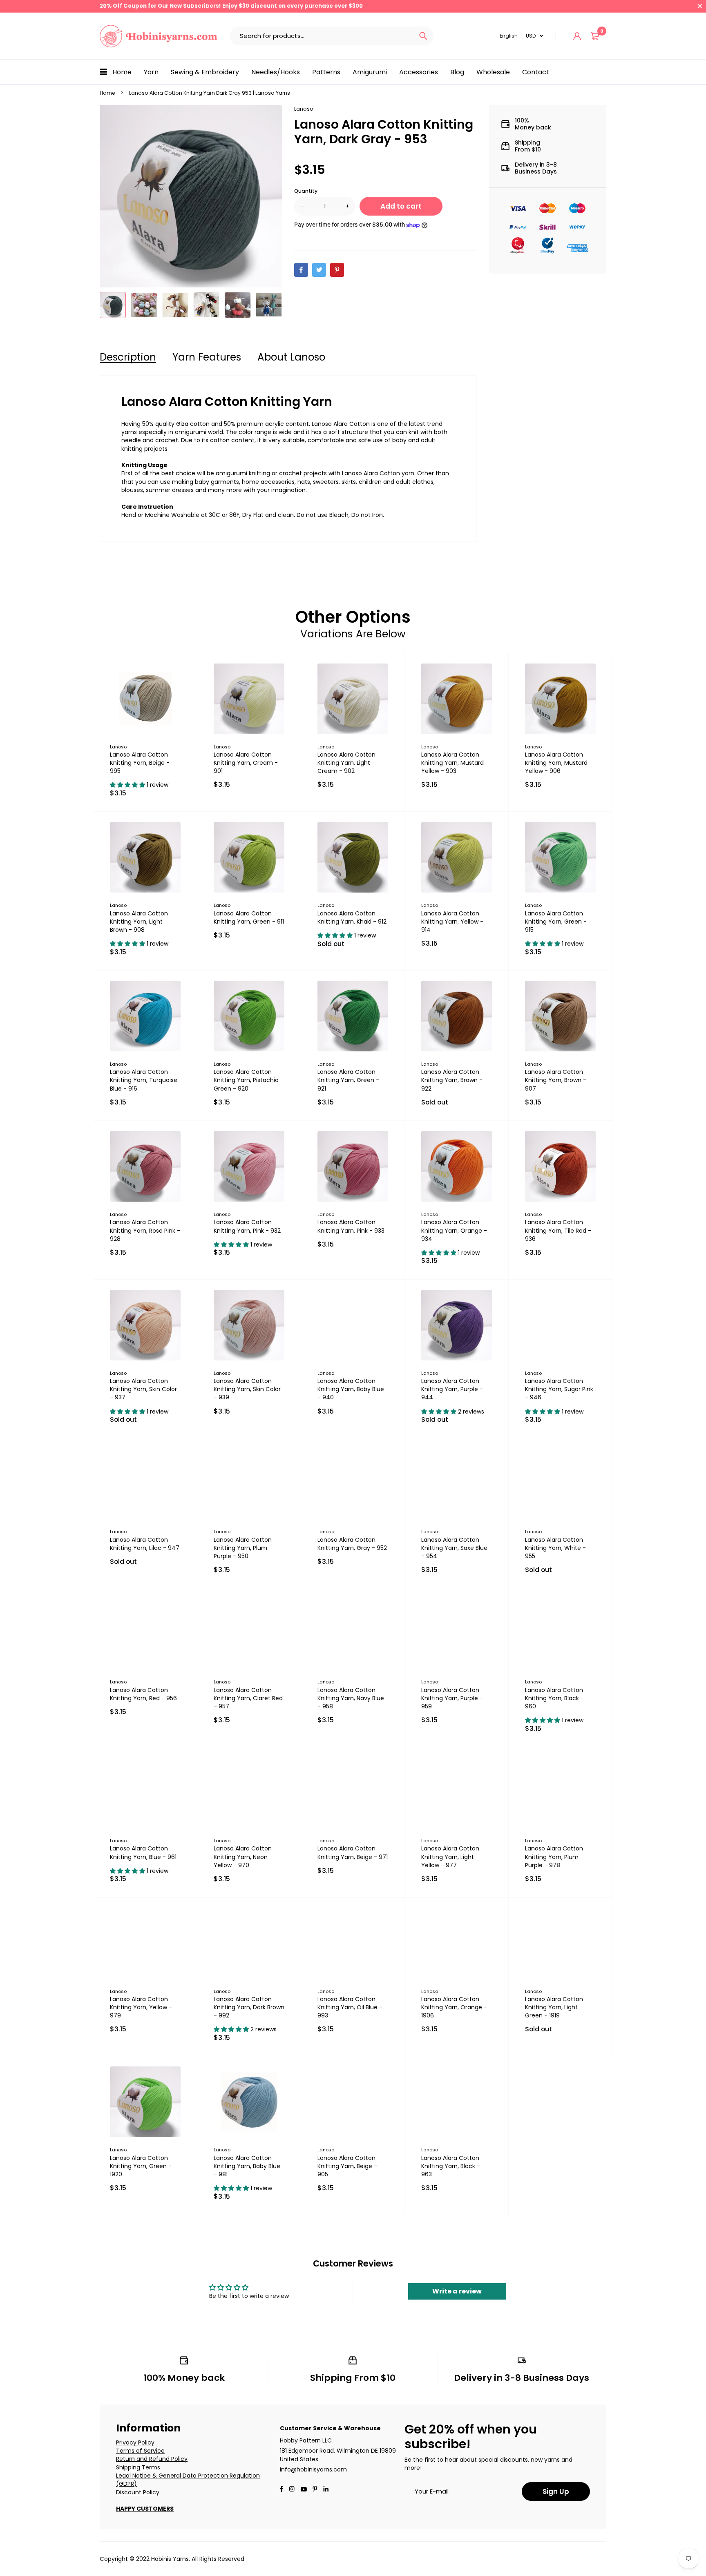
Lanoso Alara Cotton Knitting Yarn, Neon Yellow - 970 (243, 1857)
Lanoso (304, 109)
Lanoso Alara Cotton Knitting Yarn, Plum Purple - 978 (554, 1857)
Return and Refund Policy (152, 2459)
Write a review (457, 2291)
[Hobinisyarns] (159, 36)
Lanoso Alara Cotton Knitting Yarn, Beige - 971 (353, 1852)
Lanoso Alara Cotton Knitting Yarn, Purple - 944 (452, 1389)
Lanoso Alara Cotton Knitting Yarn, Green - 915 (556, 922)
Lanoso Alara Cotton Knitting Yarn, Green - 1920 (141, 2166)
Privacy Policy (135, 2442)
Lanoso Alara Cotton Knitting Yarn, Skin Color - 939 (247, 1389)
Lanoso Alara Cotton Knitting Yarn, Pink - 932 (247, 1226)
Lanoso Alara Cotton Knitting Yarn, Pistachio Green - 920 (246, 1080)
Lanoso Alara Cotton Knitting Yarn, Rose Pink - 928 (145, 1230)
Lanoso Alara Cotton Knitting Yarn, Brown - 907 (556, 1080)
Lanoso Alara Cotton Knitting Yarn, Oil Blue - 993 (350, 2007)
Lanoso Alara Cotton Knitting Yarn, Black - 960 (554, 1698)
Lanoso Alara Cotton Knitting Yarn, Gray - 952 (352, 1544)
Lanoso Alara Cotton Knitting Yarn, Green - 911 (249, 917)
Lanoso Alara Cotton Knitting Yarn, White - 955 (555, 1548)
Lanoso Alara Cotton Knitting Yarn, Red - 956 (143, 1694)
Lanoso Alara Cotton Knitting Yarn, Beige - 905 (347, 2166)
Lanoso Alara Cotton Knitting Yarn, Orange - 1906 (454, 2007)
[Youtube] (326, 2490)
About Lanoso (291, 357)
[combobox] (321, 36)
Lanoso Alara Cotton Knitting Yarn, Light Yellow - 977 (450, 1857)
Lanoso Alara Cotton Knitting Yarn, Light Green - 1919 (554, 2007)
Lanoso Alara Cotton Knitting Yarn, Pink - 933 (351, 1226)
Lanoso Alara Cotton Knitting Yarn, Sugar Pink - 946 (559, 1389)
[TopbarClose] (700, 6)
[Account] (577, 36)
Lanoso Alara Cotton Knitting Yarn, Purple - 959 (452, 1698)
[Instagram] (292, 2490)
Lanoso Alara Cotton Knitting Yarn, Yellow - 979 (141, 2007)
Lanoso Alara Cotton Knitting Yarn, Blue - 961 (143, 1852)
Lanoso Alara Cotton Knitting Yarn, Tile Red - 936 (558, 1230)
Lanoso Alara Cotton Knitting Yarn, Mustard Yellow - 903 (452, 763)
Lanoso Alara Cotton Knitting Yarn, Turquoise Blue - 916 (144, 1080)
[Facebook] (301, 270)
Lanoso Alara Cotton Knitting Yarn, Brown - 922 (452, 1080)
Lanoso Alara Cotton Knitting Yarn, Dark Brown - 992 (249, 2007)
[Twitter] (319, 270)
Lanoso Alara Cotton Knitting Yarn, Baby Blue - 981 (247, 2166)
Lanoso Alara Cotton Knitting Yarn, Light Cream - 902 (346, 763)
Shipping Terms (138, 2467)
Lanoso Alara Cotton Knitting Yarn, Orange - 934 (454, 1230)
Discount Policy (138, 2492)
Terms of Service (140, 2451)
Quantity (306, 191)
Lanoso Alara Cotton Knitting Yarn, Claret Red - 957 (248, 1698)
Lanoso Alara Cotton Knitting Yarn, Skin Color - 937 (143, 1389)
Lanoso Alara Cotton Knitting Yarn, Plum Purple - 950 (243, 1548)
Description (128, 357)
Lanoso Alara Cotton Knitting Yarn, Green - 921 (348, 1080)
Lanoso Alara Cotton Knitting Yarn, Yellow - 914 (452, 922)
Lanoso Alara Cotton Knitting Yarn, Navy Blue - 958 (351, 1698)
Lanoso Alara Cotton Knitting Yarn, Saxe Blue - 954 (454, 1548)
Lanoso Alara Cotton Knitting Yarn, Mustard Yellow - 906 (556, 763)
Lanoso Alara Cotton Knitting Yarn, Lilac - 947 (145, 1544)
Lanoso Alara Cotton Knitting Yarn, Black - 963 (451, 2166)
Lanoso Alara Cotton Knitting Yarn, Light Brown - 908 (139, 922)
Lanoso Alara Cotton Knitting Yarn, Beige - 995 (140, 763)
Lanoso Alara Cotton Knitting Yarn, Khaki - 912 (352, 917)
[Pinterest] (337, 270)
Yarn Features (207, 357)
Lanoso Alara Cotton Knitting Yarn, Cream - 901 (246, 763)
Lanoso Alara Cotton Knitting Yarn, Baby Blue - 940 (351, 1389)
